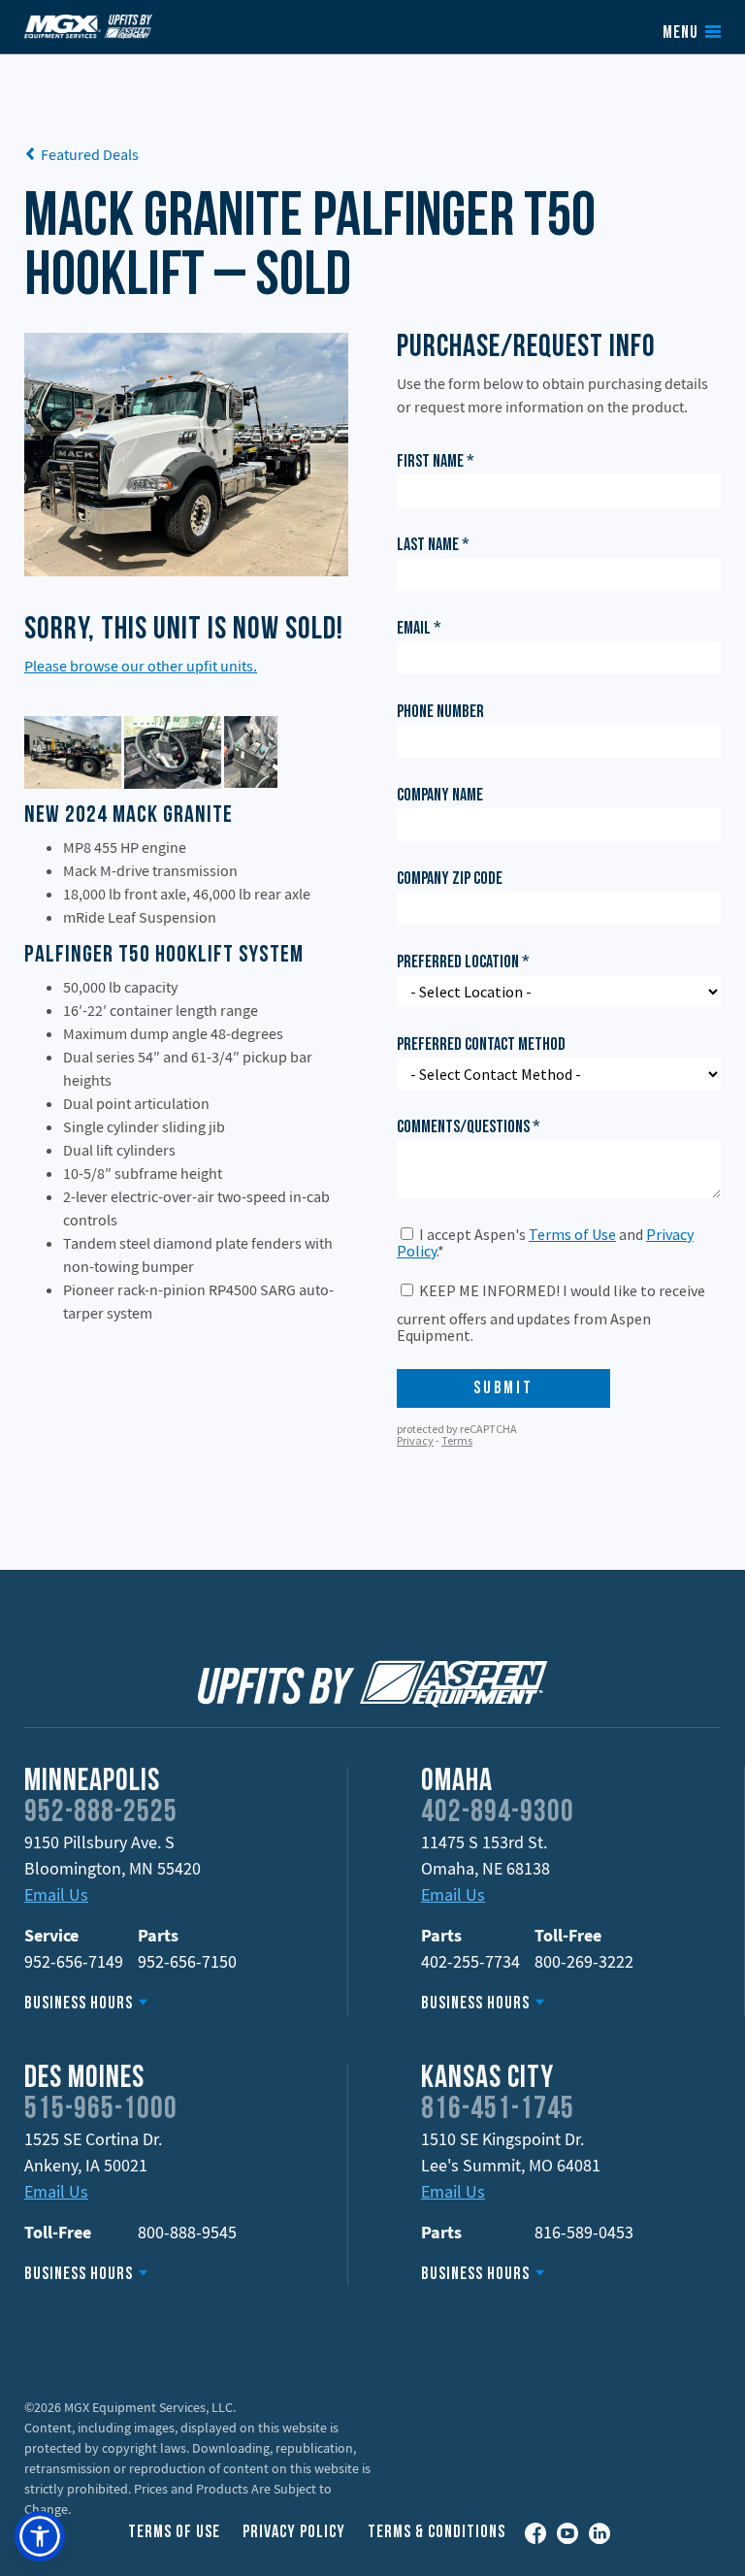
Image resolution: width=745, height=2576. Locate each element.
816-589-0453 (584, 2232)
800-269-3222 (584, 1961)
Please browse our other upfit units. (141, 666)
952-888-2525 (101, 1813)
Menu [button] (680, 34)
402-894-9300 (498, 1813)
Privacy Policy (294, 2533)
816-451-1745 (498, 2110)
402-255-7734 (470, 1961)
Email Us (56, 1894)
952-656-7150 (187, 1961)
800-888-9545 (187, 2232)
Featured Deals (90, 154)
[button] (40, 2536)
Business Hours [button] (79, 2004)
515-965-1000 (101, 2110)
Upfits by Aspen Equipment (88, 26)
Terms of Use (174, 2533)
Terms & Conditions (437, 2533)
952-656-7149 (74, 1961)
